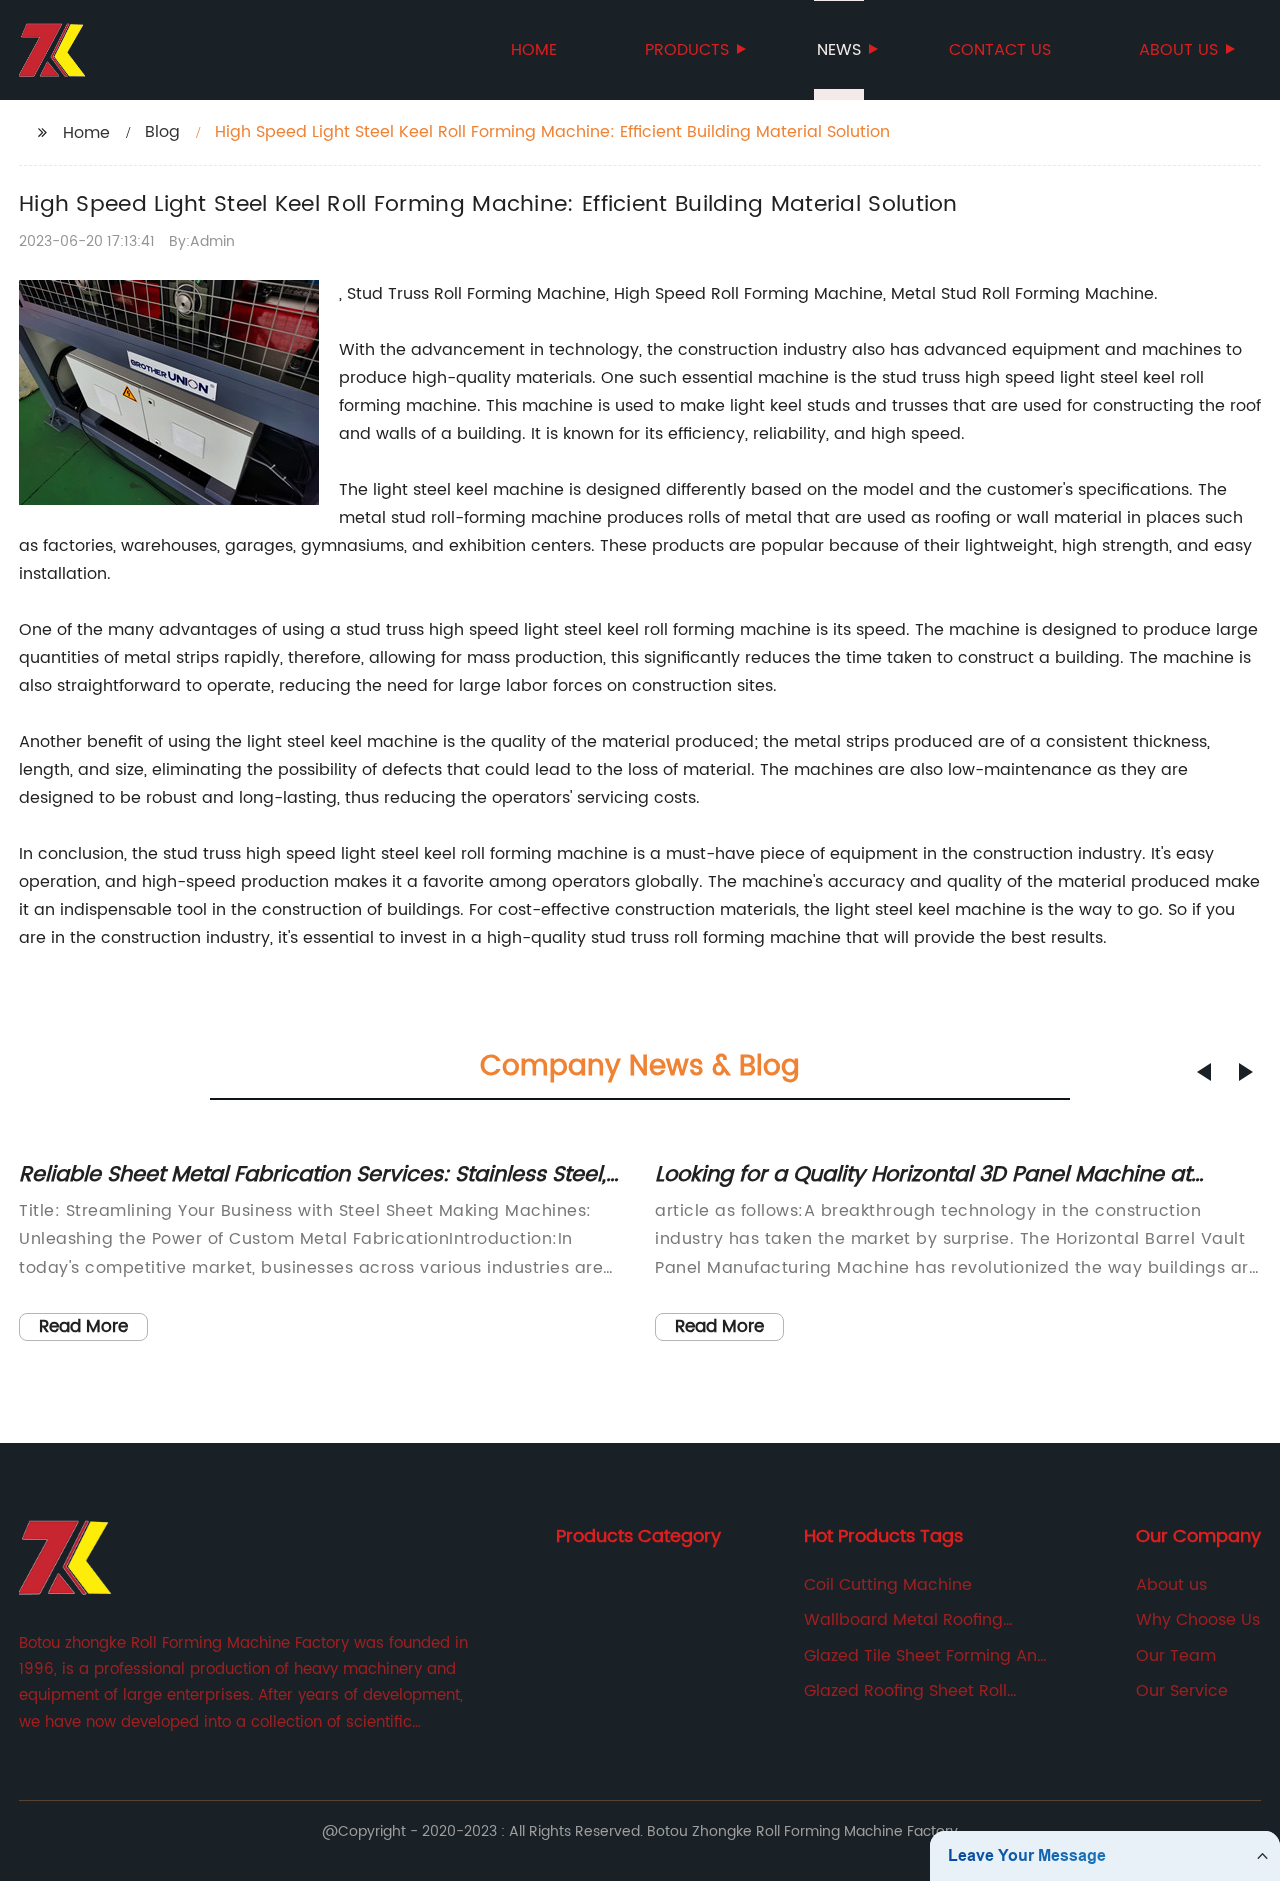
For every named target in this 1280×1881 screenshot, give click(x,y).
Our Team (1176, 1656)
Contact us (1000, 50)
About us (1178, 50)
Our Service (1182, 1691)
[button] (1204, 1072)
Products (687, 50)
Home (534, 50)
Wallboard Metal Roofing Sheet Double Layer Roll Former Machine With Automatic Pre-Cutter (928, 1620)
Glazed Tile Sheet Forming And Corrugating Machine (926, 1656)
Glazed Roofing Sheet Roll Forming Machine (905, 1691)
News (839, 50)
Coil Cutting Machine (888, 1585)
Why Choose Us (1198, 1620)
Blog (162, 132)
